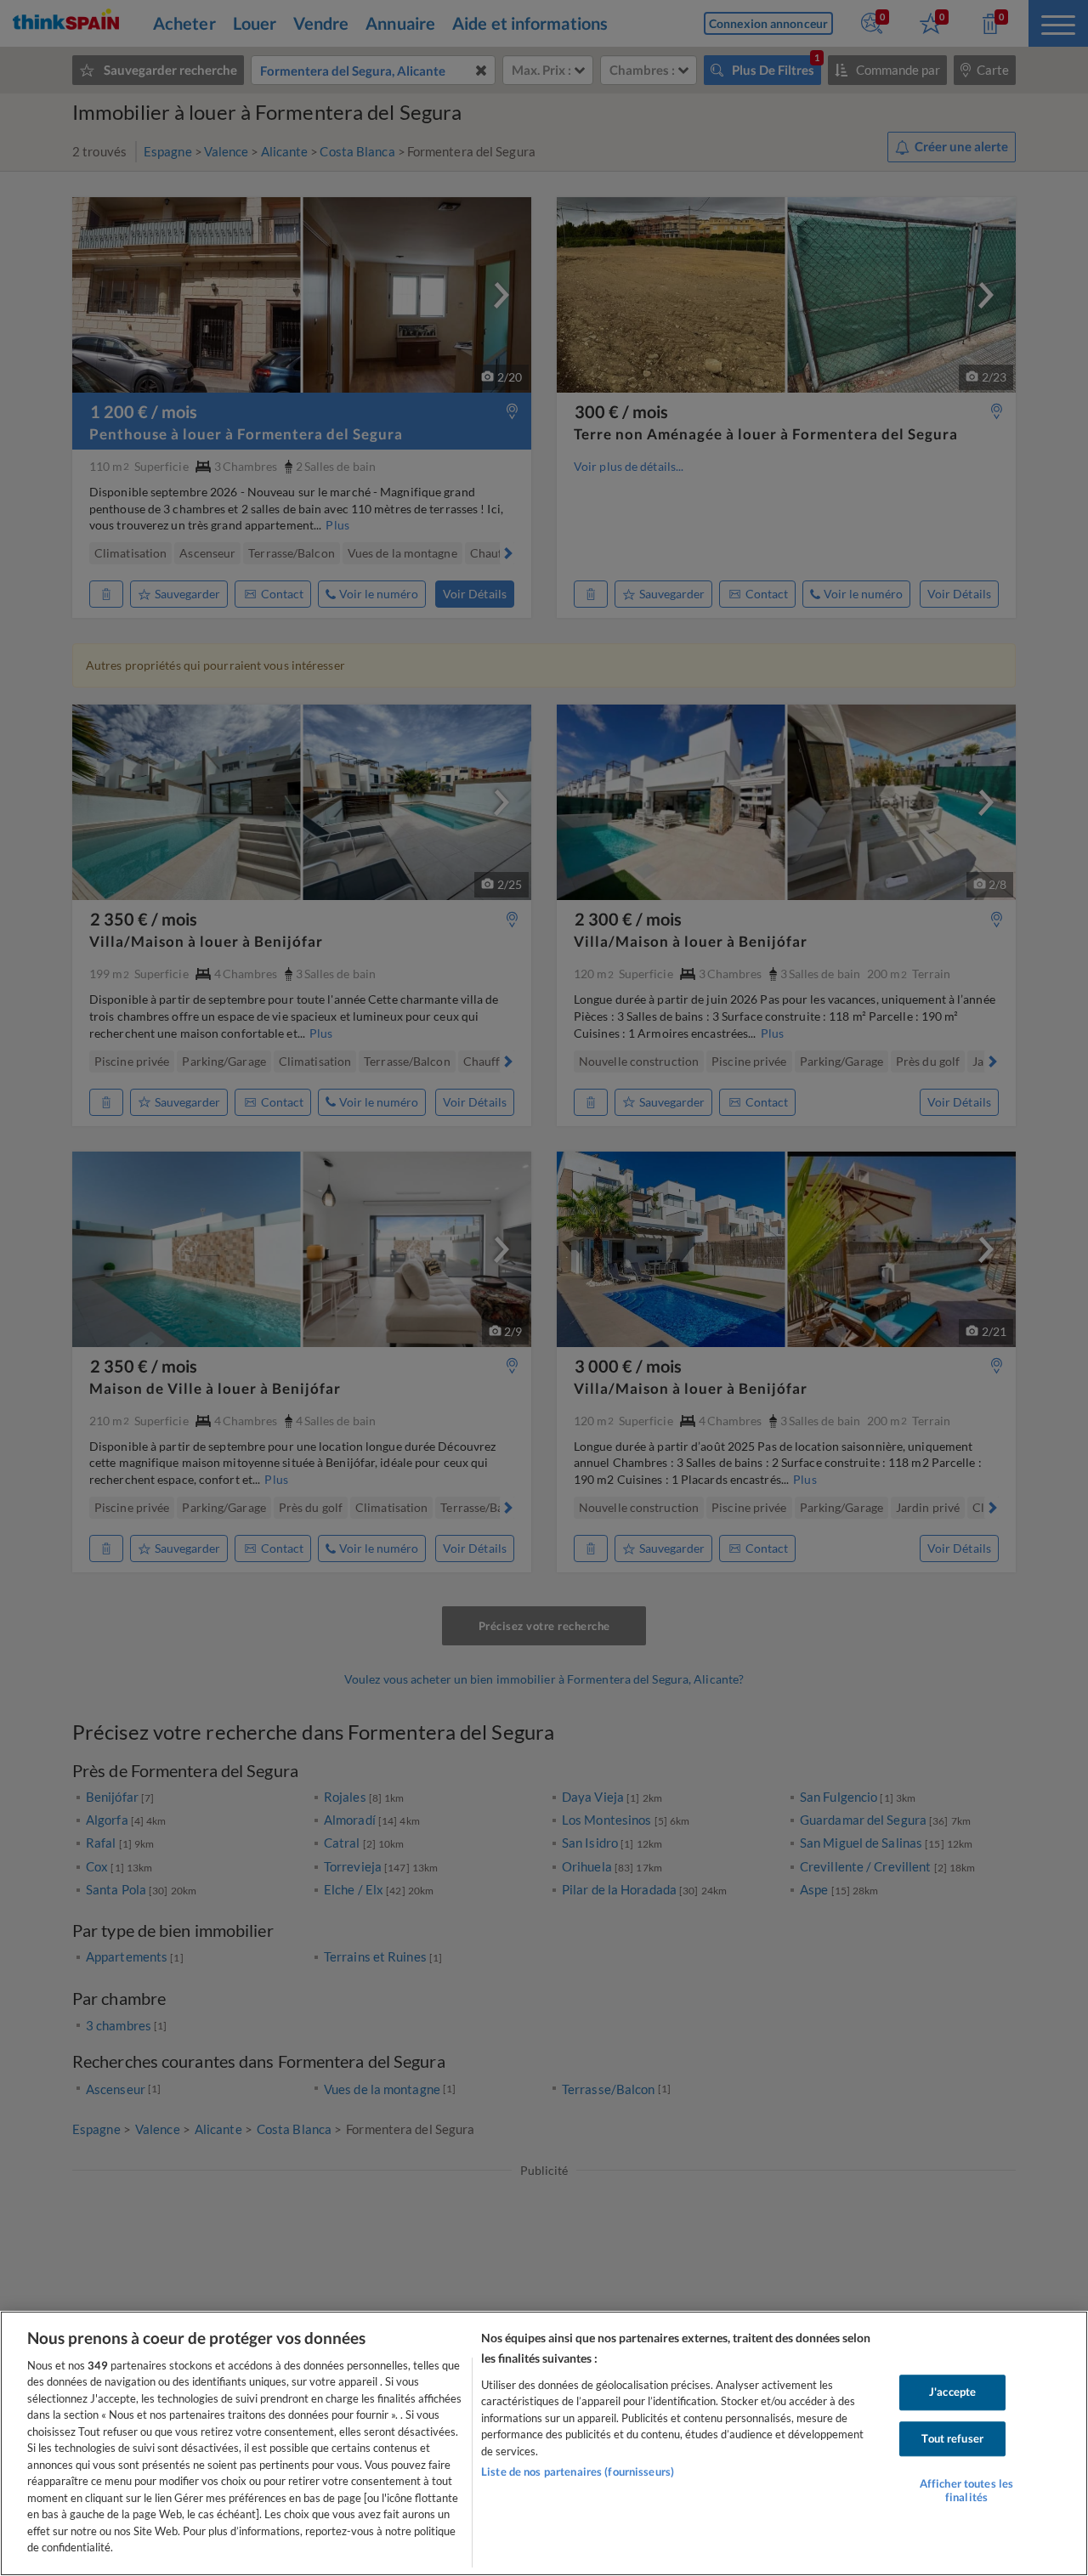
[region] (544, 2443)
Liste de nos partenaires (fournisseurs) (578, 2471)
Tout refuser (952, 2438)
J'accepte (952, 2392)
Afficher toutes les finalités (966, 2490)
